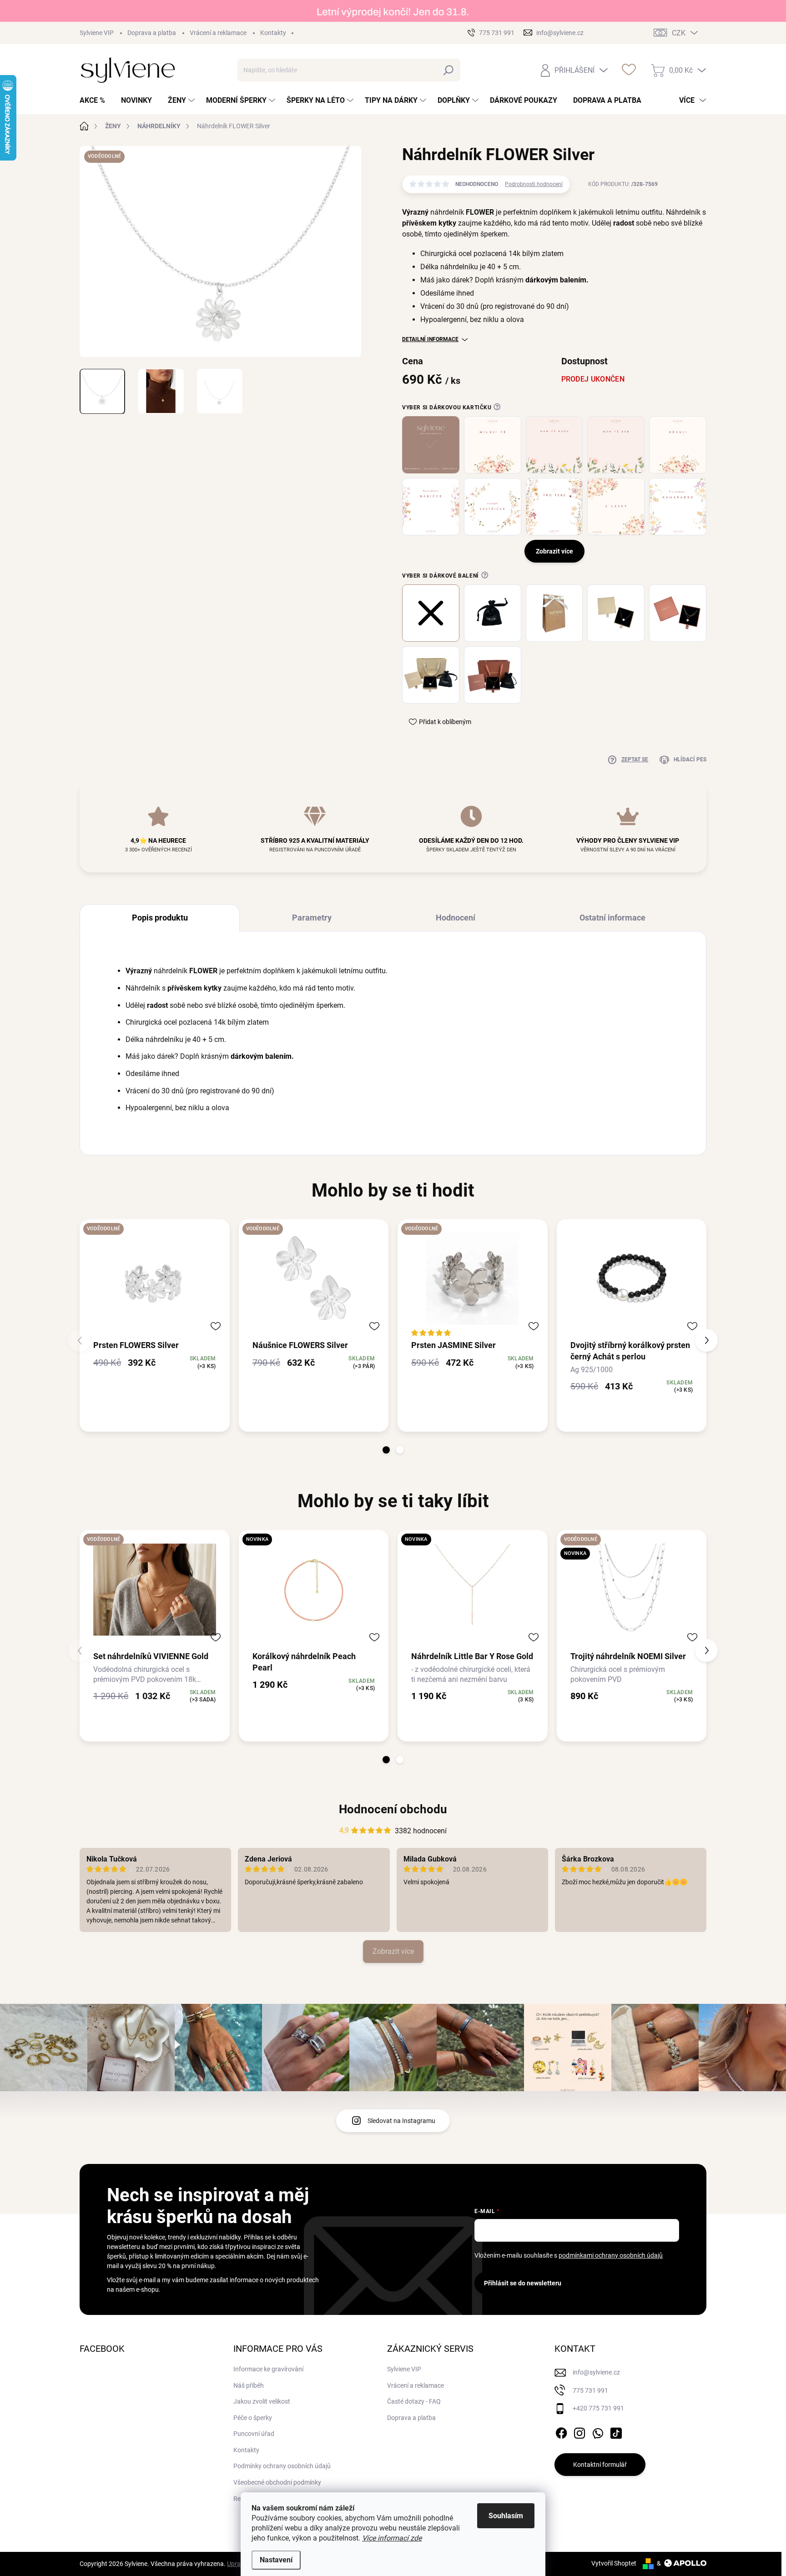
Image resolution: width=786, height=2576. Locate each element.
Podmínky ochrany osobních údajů (282, 2466)
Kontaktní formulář (600, 2465)
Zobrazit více (393, 1951)
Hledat (449, 70)
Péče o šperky (253, 2418)
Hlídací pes (690, 760)
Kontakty (273, 33)
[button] (386, 1450)
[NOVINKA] (314, 1590)
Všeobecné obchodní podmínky (277, 2482)
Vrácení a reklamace (218, 33)
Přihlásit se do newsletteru (523, 2283)
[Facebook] (561, 2431)
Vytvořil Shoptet (614, 2563)
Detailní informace (430, 339)
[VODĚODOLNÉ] (155, 1279)
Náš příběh (249, 2385)
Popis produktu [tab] (160, 918)
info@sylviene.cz (596, 2372)
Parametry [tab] (312, 918)
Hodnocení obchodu (393, 1809)
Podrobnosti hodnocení (534, 184)
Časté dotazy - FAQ (414, 2401)
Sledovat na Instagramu (401, 2121)
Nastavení (276, 2560)
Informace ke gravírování (268, 2369)
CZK (679, 33)
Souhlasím (506, 2516)
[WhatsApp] (598, 2431)
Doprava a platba (152, 33)
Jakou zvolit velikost (262, 2401)
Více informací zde (392, 2538)
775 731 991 (590, 2390)
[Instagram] (579, 2431)
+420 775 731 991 (598, 2408)
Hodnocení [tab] (456, 918)
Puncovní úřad (254, 2434)
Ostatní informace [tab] (612, 918)
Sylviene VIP (97, 33)
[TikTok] (616, 2431)
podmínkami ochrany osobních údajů (611, 2255)
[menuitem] (96, 101)
